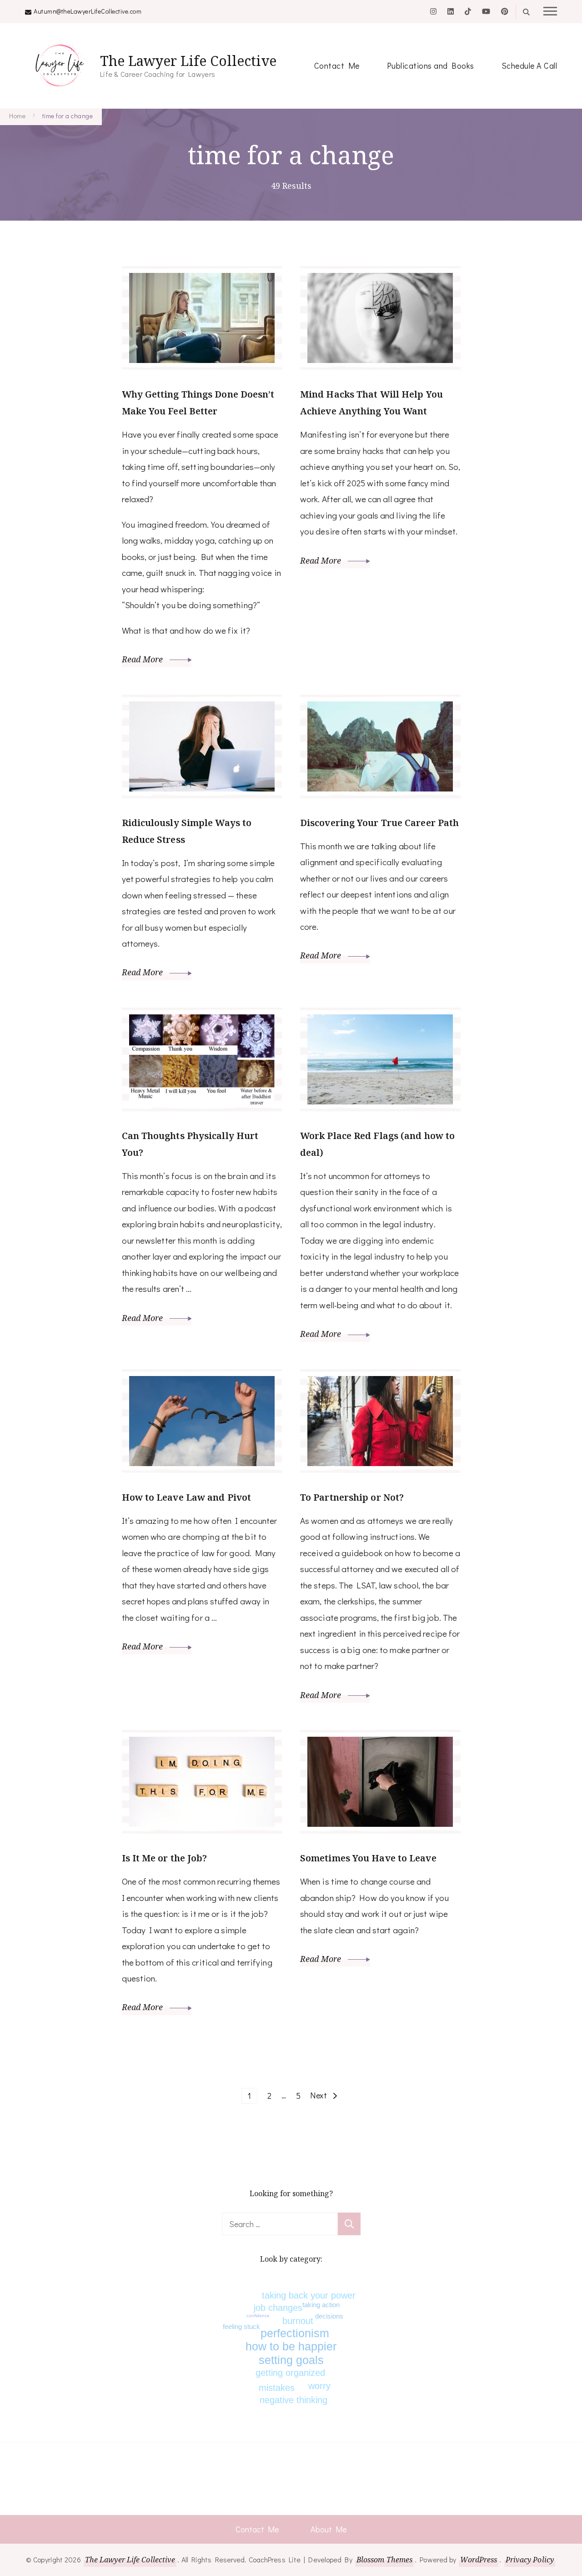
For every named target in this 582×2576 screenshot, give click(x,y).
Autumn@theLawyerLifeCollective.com (88, 11)
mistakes (277, 2388)
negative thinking (294, 2400)
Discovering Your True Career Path (379, 823)
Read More (143, 659)
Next (319, 2095)
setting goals (291, 2360)
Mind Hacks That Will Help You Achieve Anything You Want (371, 403)
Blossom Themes (384, 2560)
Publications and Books (431, 66)
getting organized (290, 2373)
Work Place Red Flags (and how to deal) (377, 1144)
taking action (321, 2305)
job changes (278, 2308)
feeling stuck (241, 2326)
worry (319, 2386)
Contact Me (337, 66)
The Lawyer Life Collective (188, 61)
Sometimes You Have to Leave (368, 1858)
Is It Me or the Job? (165, 1858)
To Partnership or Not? (352, 1497)
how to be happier (291, 2346)
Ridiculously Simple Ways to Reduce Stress (187, 831)
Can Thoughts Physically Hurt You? (190, 1144)
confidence (258, 2316)
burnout (298, 2321)
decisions (329, 2316)
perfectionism (295, 2333)
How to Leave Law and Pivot (187, 1497)
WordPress (479, 2560)
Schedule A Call (529, 66)
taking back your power (309, 2295)
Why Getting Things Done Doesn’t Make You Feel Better (198, 403)
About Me (329, 2529)
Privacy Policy (530, 2560)
